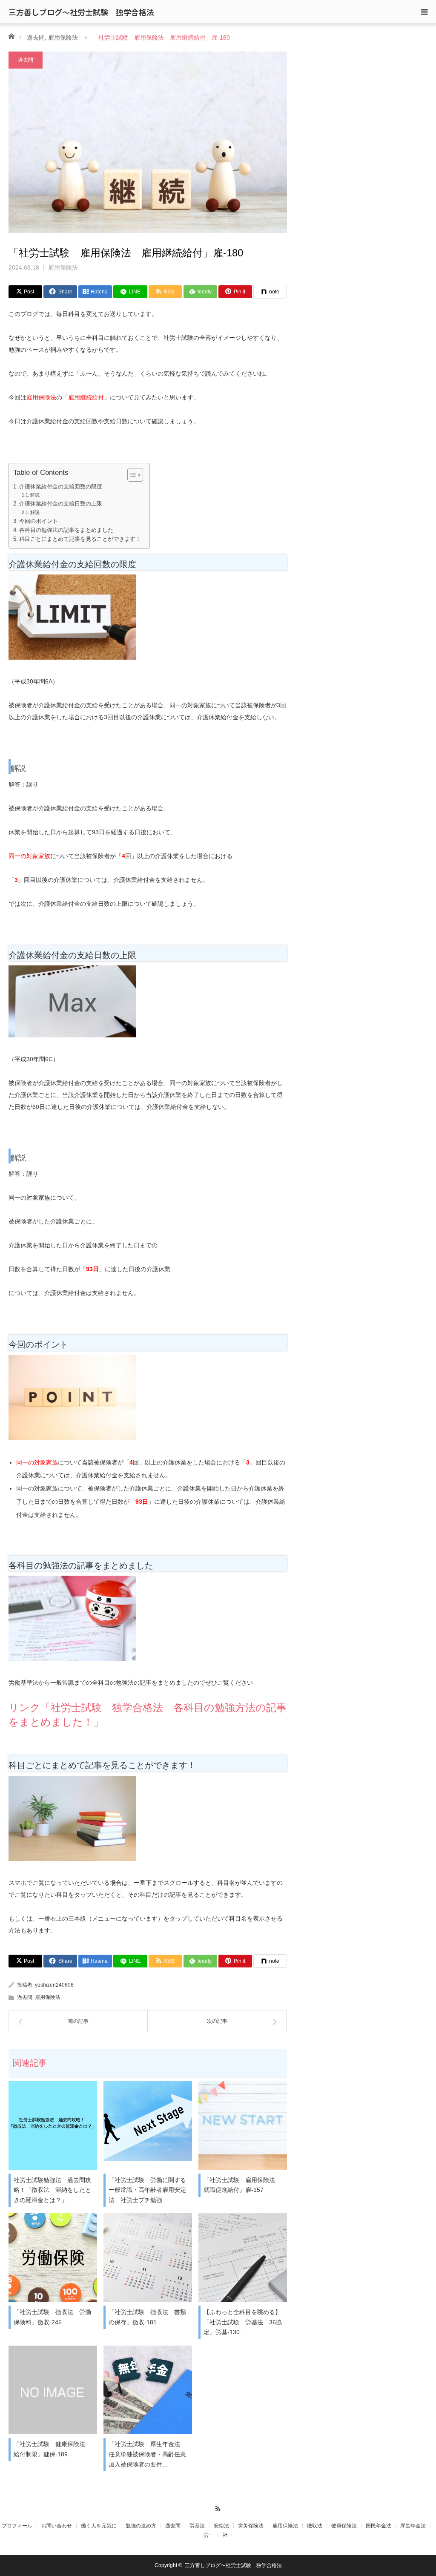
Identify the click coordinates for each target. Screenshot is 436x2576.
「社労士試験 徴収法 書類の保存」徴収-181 (147, 2317)
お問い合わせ (57, 2526)
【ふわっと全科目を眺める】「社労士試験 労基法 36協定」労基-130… (243, 2322)
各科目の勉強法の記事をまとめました (66, 530)
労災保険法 (251, 2526)
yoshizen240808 (54, 1985)
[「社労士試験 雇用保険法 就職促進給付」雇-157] (243, 2125)
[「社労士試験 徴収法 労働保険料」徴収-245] (53, 2257)
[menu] (424, 12)
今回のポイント (39, 521)
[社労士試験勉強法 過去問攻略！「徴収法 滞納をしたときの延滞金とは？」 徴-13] (53, 2125)
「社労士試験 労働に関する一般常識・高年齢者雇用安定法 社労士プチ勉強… (147, 2190)
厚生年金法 (413, 2526)
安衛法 (221, 2526)
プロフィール (17, 2526)
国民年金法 (379, 2526)
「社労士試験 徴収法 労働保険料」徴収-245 (52, 2317)
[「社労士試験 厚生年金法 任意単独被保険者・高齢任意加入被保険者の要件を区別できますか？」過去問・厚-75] (148, 2390)
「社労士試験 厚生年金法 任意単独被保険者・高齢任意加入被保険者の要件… (147, 2454)
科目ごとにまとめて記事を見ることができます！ (80, 539)
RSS (218, 2507)
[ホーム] (11, 36)
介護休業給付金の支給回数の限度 (61, 487)
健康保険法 (344, 2526)
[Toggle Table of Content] (131, 475)
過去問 (36, 37)
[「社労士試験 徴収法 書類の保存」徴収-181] (148, 2257)
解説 (35, 495)
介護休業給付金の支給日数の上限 (61, 504)
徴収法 (315, 2526)
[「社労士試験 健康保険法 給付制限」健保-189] (53, 2390)
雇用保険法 (63, 37)
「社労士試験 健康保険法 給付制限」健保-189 (52, 2449)
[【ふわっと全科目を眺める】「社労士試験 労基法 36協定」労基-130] (243, 2257)
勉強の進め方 (141, 2526)
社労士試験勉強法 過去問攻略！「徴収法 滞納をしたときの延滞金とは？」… (52, 2190)
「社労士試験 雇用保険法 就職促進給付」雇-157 (242, 2185)
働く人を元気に (99, 2526)
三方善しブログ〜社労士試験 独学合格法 (81, 12)
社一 (228, 2535)
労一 (209, 2535)
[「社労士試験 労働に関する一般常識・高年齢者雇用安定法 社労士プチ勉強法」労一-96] (148, 2125)
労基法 (197, 2526)
